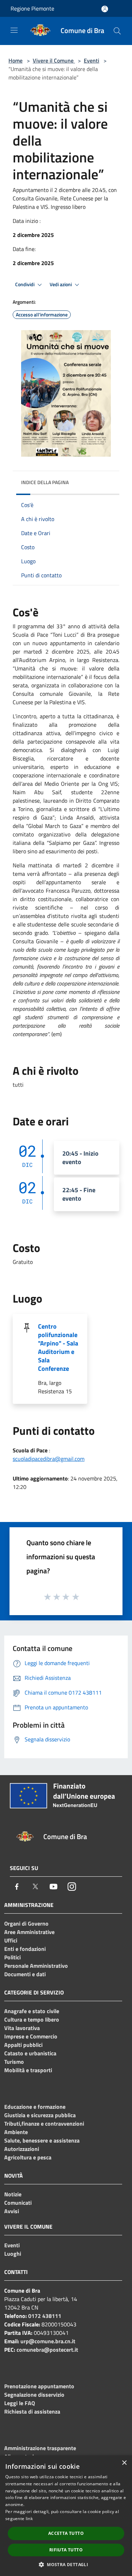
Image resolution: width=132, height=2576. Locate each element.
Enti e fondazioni (25, 1949)
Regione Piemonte (32, 8)
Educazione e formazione (35, 2107)
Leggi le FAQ (20, 2403)
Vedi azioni (61, 284)
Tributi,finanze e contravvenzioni (44, 2124)
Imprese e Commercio (31, 2036)
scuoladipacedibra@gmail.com (49, 1459)
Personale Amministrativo (36, 1966)
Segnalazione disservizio (34, 2395)
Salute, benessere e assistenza (42, 2140)
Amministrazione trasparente (40, 2448)
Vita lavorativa (22, 2028)
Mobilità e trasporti (28, 2070)
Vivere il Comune (54, 60)
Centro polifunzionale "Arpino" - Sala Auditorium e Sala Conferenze (58, 1347)
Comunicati (18, 2203)
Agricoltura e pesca (28, 2157)
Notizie (13, 2194)
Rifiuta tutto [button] (66, 2550)
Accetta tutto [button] (66, 2533)
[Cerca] (117, 31)
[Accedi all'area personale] (105, 9)
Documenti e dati (25, 1974)
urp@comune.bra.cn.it (48, 2341)
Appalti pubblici (23, 2045)
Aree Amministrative (29, 1932)
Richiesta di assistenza (32, 2411)
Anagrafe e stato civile (32, 2011)
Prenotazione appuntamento (39, 2386)
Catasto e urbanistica (30, 2053)
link (29, 2519)
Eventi (92, 60)
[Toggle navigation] (14, 30)
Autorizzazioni (22, 2149)
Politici (12, 1957)
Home (15, 60)
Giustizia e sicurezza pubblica (40, 2115)
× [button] (124, 2463)
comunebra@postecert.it (47, 2350)
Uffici (11, 1940)
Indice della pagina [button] (45, 482)
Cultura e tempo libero (32, 2019)
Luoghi (13, 2254)
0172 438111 (45, 2316)
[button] (66, 2564)
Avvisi (12, 2211)
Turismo (14, 2062)
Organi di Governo (26, 1923)
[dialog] (66, 2516)
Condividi (25, 284)
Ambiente (16, 2132)
